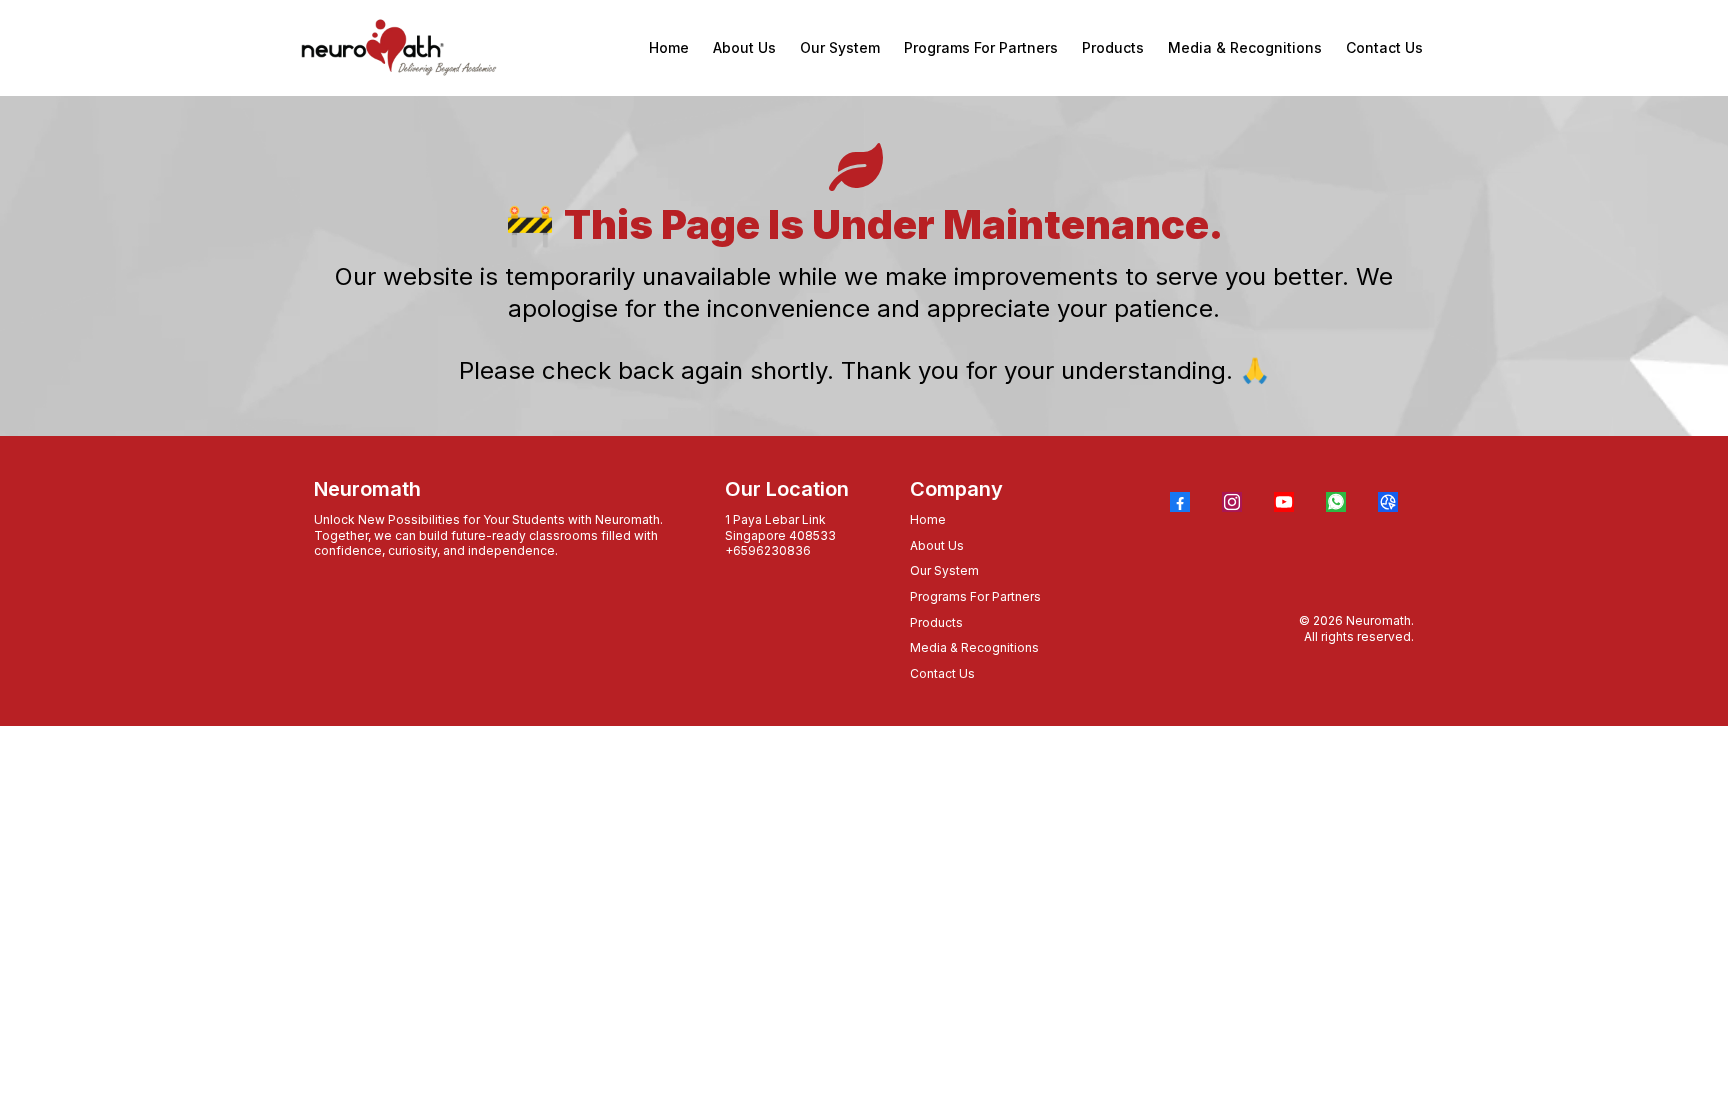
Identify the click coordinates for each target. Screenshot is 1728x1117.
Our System (944, 570)
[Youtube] (1284, 502)
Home (928, 519)
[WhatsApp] (1336, 502)
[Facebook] (1180, 502)
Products (936, 622)
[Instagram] (1232, 502)
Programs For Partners (975, 596)
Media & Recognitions (974, 647)
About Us (937, 545)
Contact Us (942, 673)
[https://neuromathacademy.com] (399, 48)
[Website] (1388, 502)
